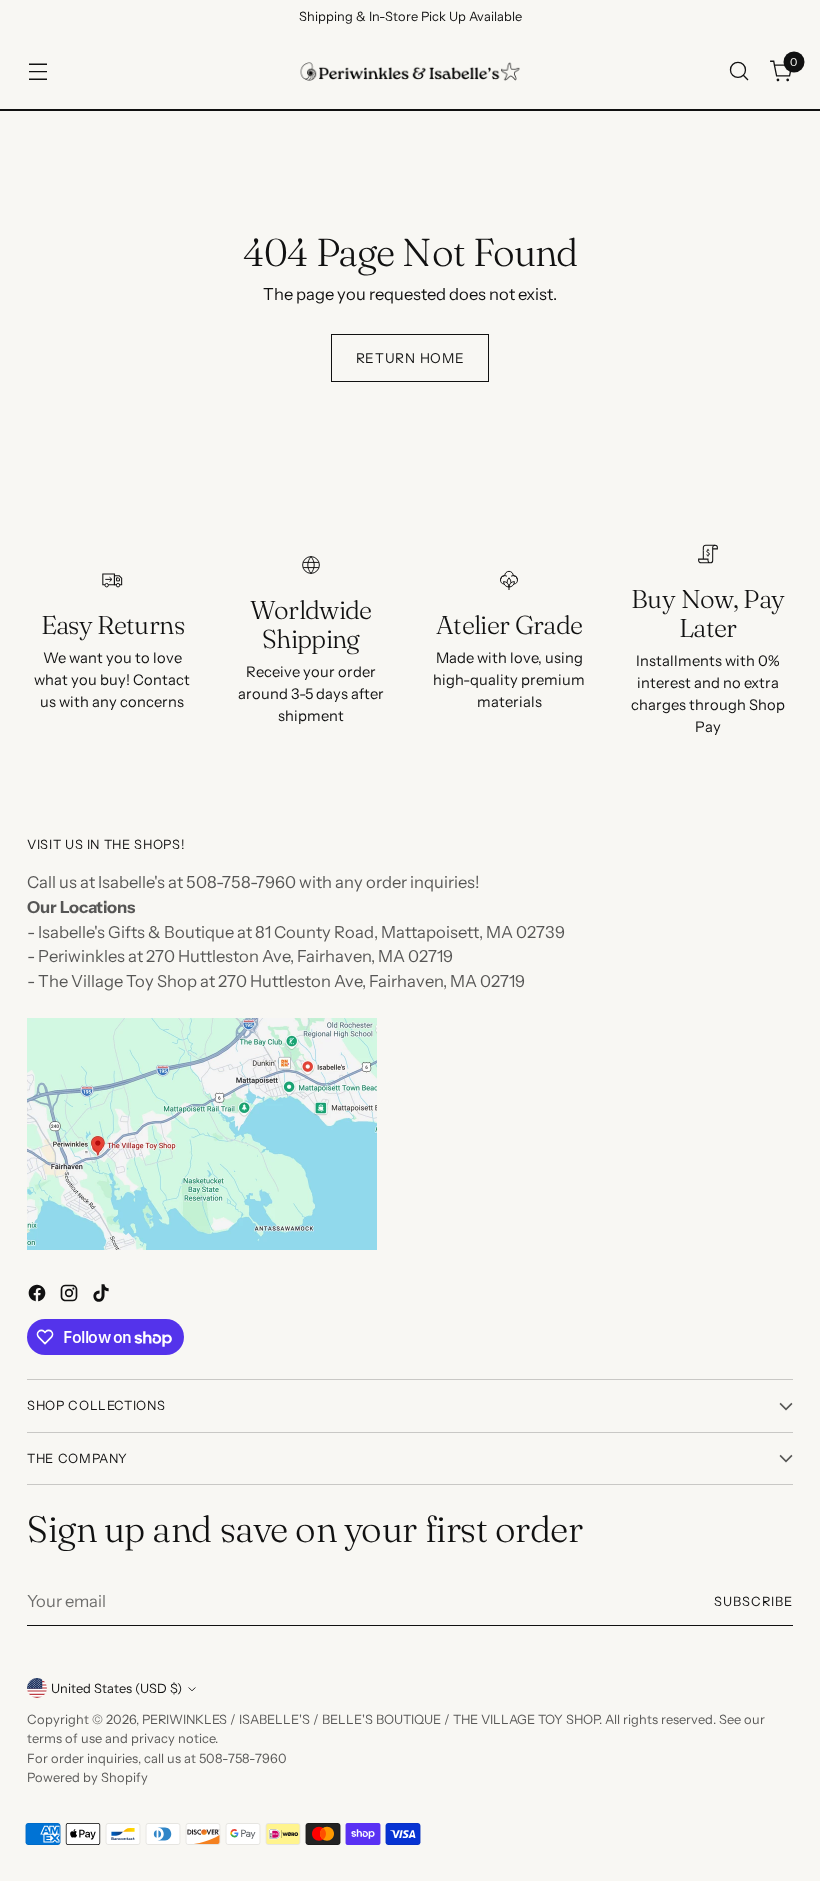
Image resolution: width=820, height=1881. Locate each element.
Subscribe (753, 1601)
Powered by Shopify (87, 1777)
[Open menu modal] (37, 71)
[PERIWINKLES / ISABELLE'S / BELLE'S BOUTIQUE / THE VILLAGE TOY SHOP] (410, 71)
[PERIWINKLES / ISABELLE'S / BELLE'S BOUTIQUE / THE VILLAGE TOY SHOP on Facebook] (39, 1296)
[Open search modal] (739, 71)
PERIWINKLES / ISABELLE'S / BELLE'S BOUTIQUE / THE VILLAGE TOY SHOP (370, 1719)
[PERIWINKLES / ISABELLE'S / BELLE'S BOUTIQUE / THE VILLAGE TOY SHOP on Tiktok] (103, 1296)
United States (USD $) (116, 1688)
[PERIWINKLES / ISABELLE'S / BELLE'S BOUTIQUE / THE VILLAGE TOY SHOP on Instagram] (71, 1296)
